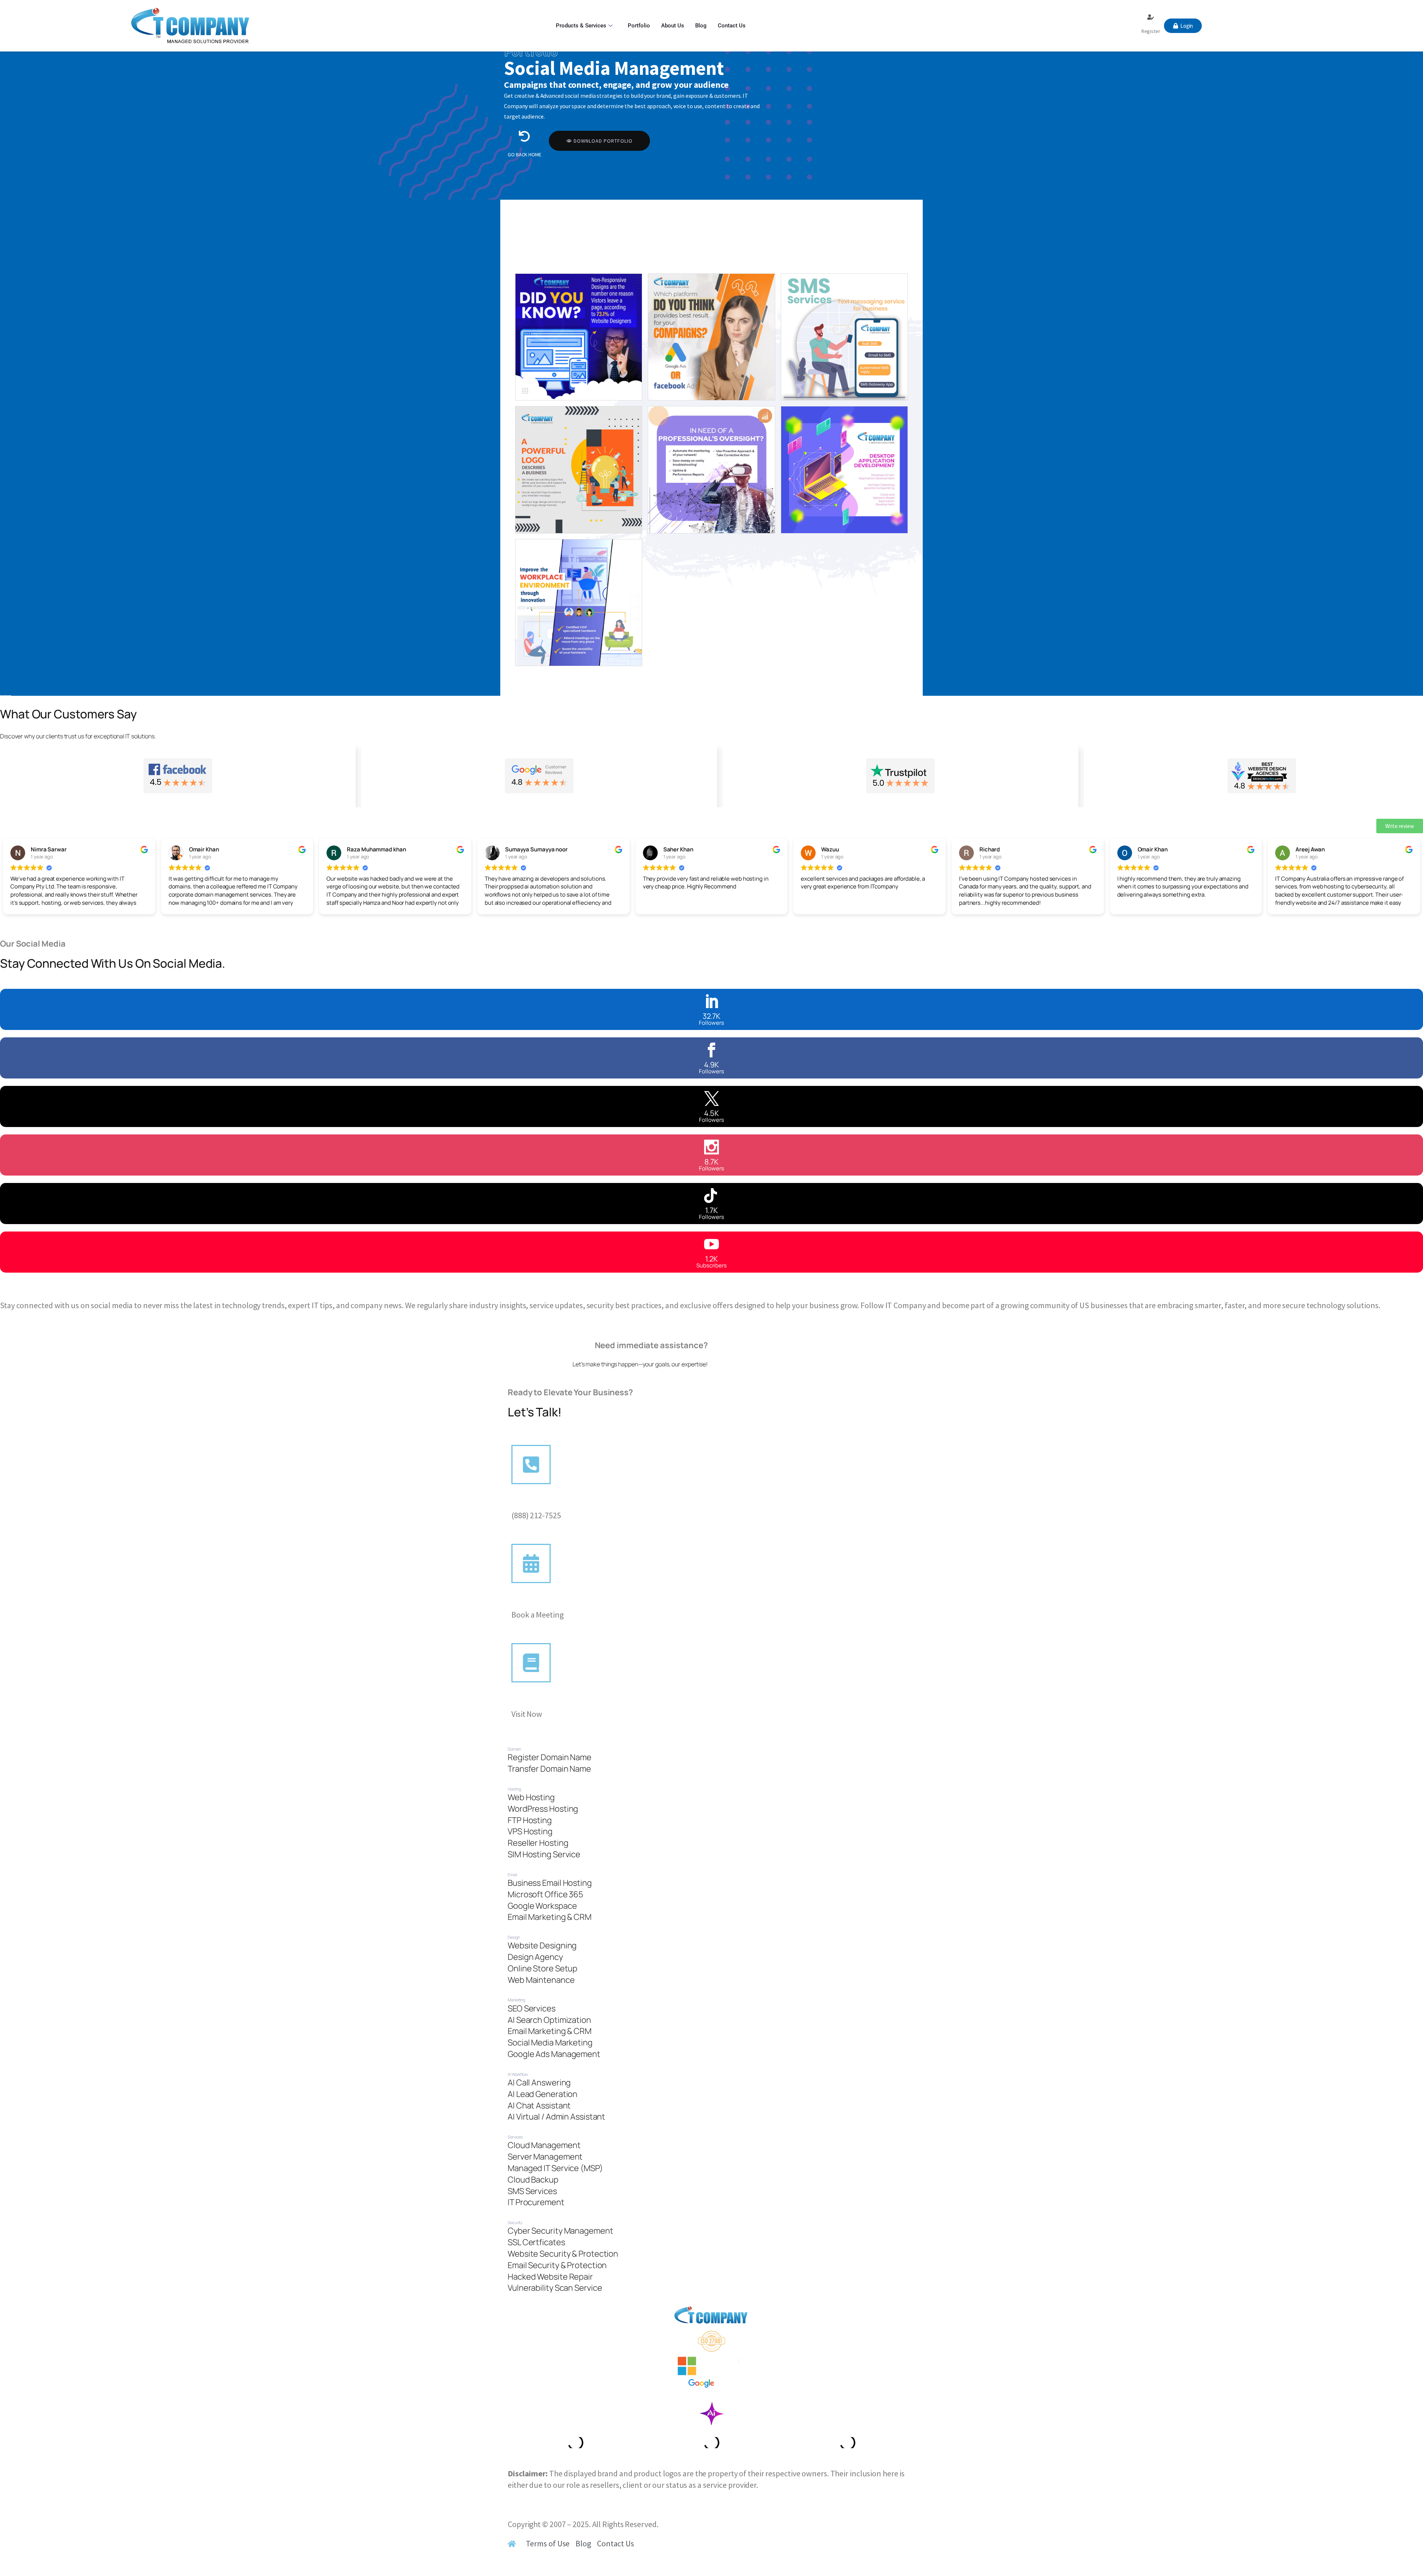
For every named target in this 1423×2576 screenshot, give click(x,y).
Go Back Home (525, 154)
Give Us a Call (535, 1504)
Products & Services (581, 26)
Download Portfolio (603, 141)
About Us (673, 26)
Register (1151, 31)
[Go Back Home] (524, 136)
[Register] (1151, 17)
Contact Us (732, 26)
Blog (701, 26)
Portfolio (639, 26)
